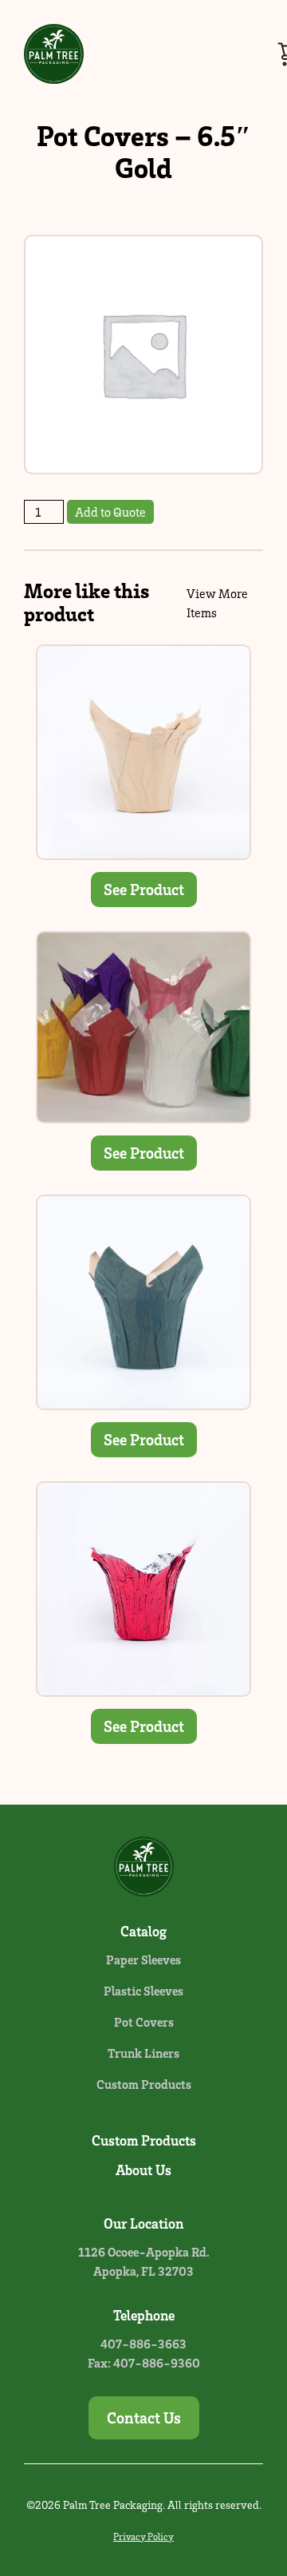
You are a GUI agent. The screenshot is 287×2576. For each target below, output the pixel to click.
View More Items (217, 603)
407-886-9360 (157, 2363)
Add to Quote (110, 512)
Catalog (143, 1931)
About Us (143, 2170)
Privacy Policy (143, 2536)
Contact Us (144, 2417)
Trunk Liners (143, 2053)
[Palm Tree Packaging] (54, 54)
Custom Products (144, 2084)
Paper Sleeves (143, 1960)
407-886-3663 (143, 2344)
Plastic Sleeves (143, 1991)
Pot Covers (144, 2022)
